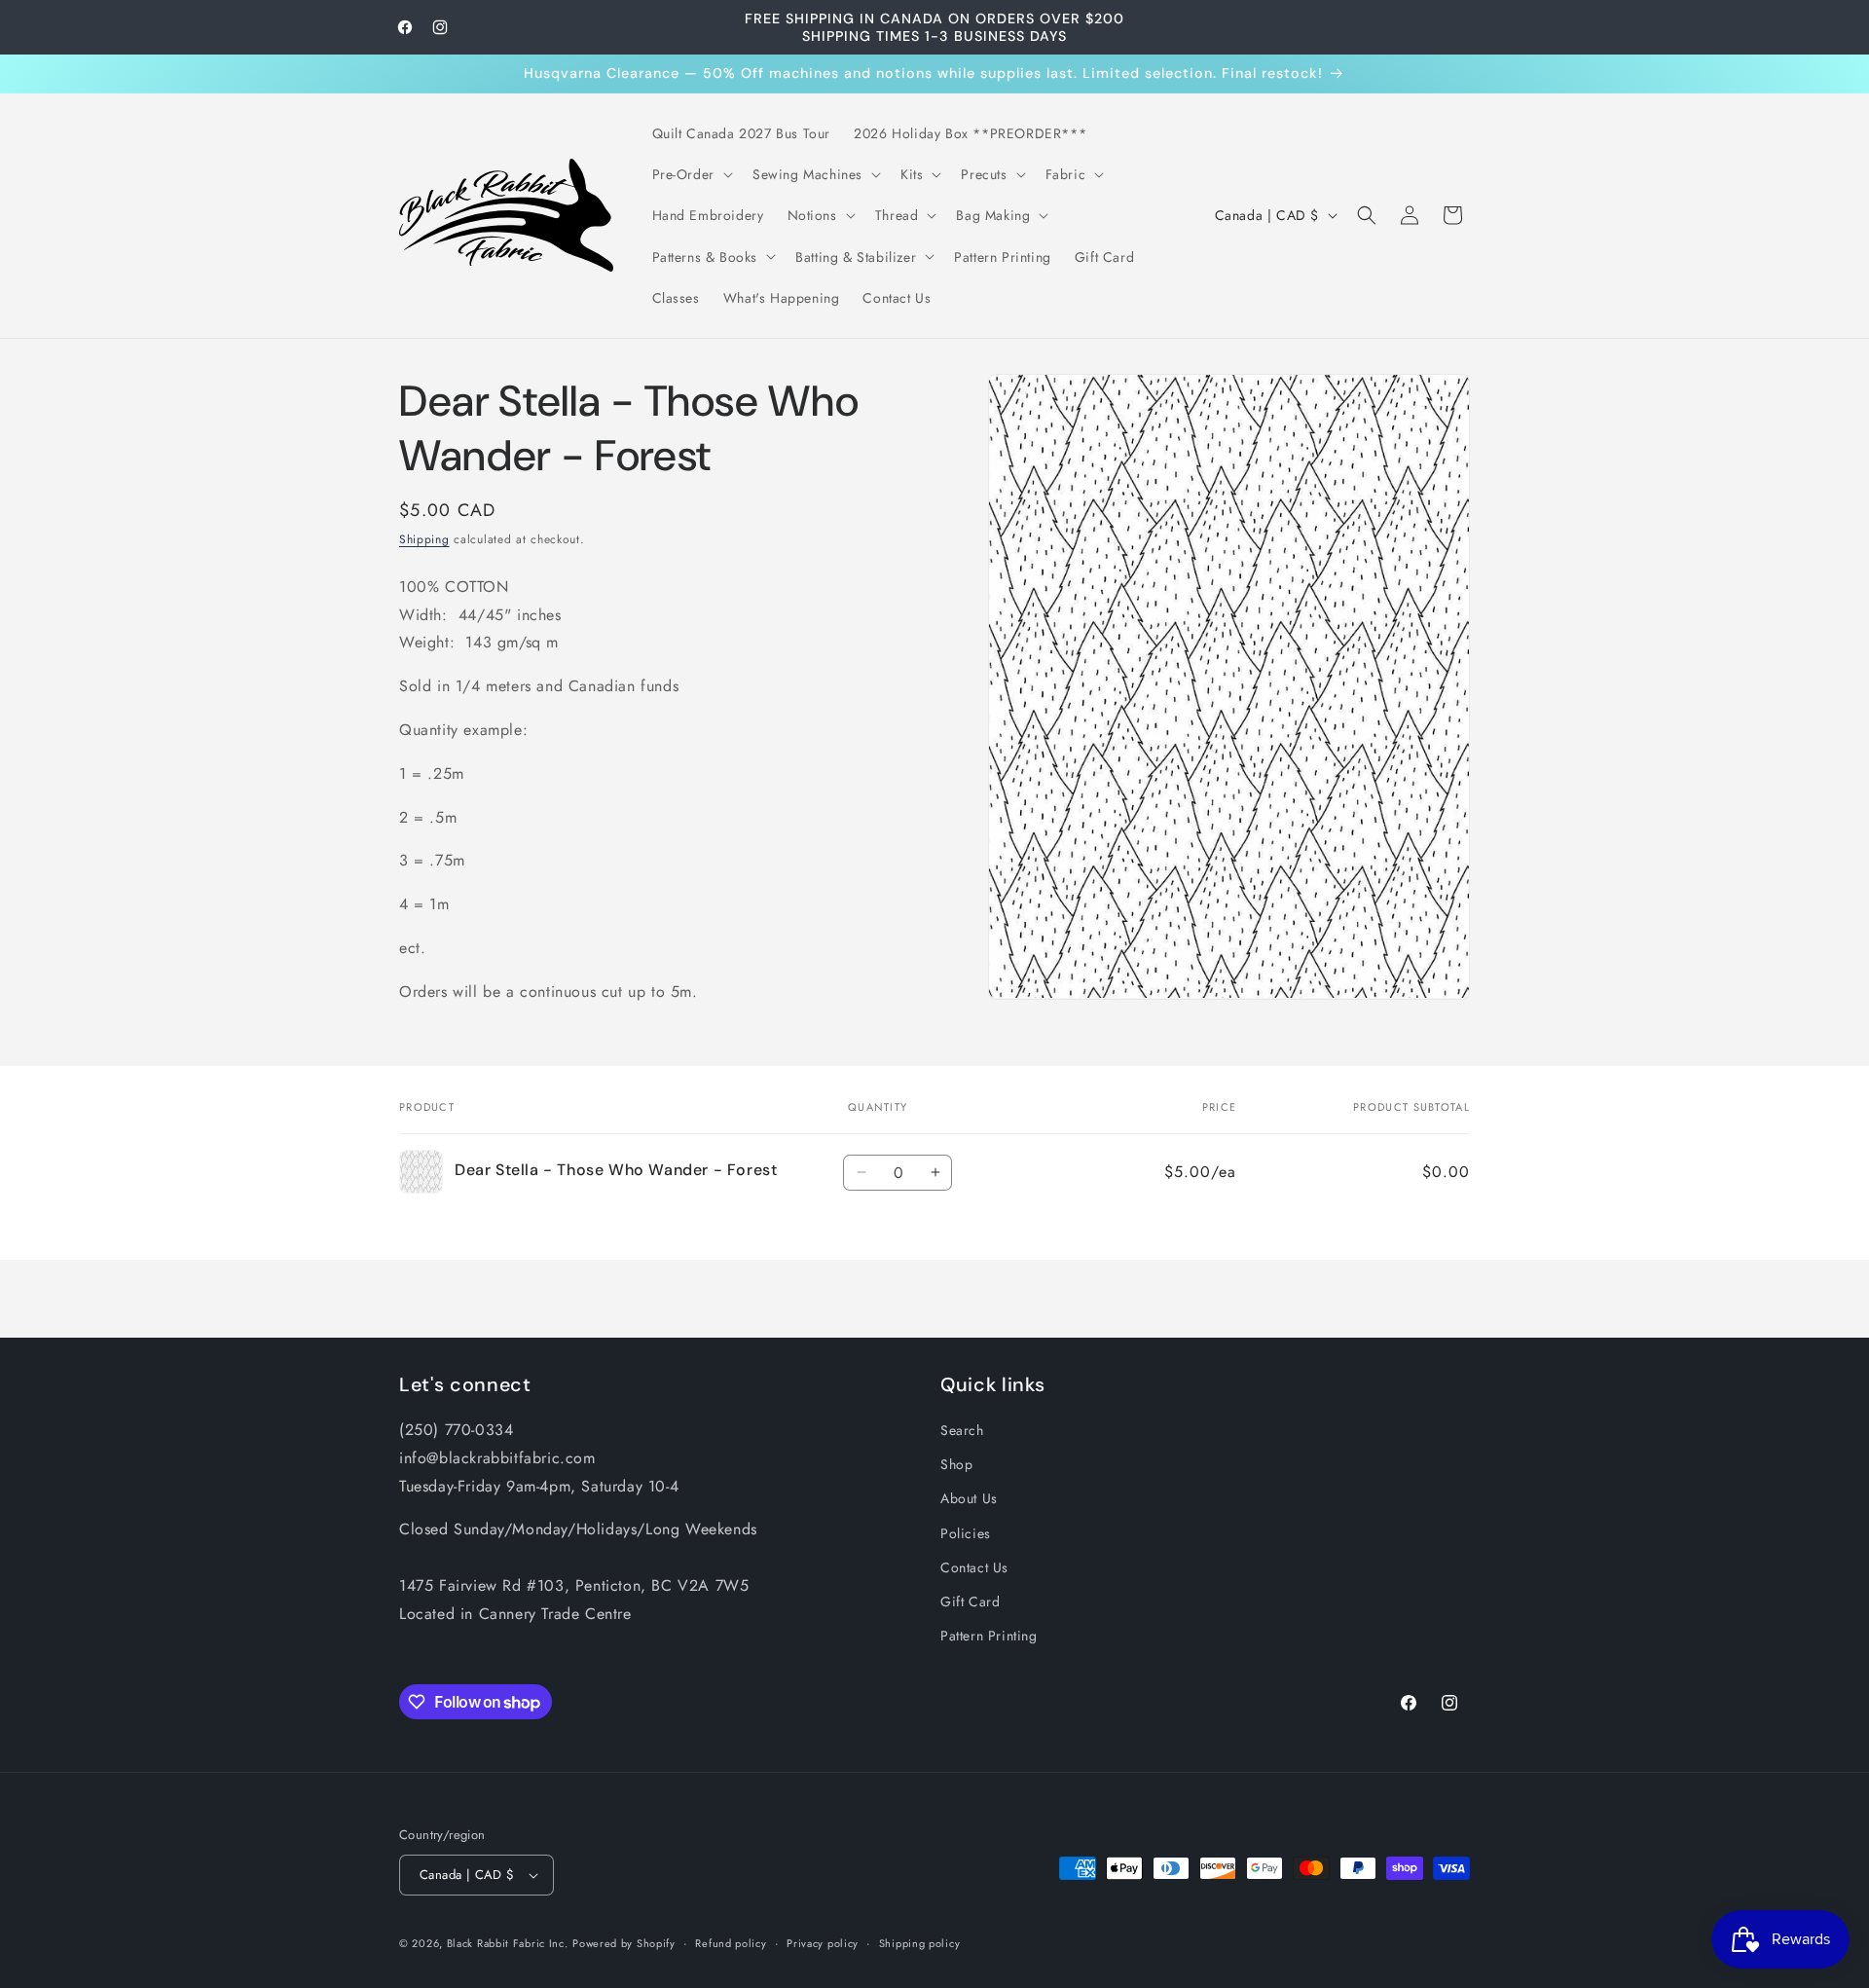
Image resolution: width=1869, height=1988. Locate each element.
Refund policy (731, 1943)
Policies (966, 1533)
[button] (691, 174)
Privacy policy (823, 1943)
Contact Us (974, 1567)
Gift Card (970, 1601)
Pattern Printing (989, 1636)
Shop (956, 1464)
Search (962, 1430)
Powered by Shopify (624, 1943)
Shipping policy (920, 1943)
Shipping (424, 539)
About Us (969, 1498)
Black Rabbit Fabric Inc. (508, 1943)
